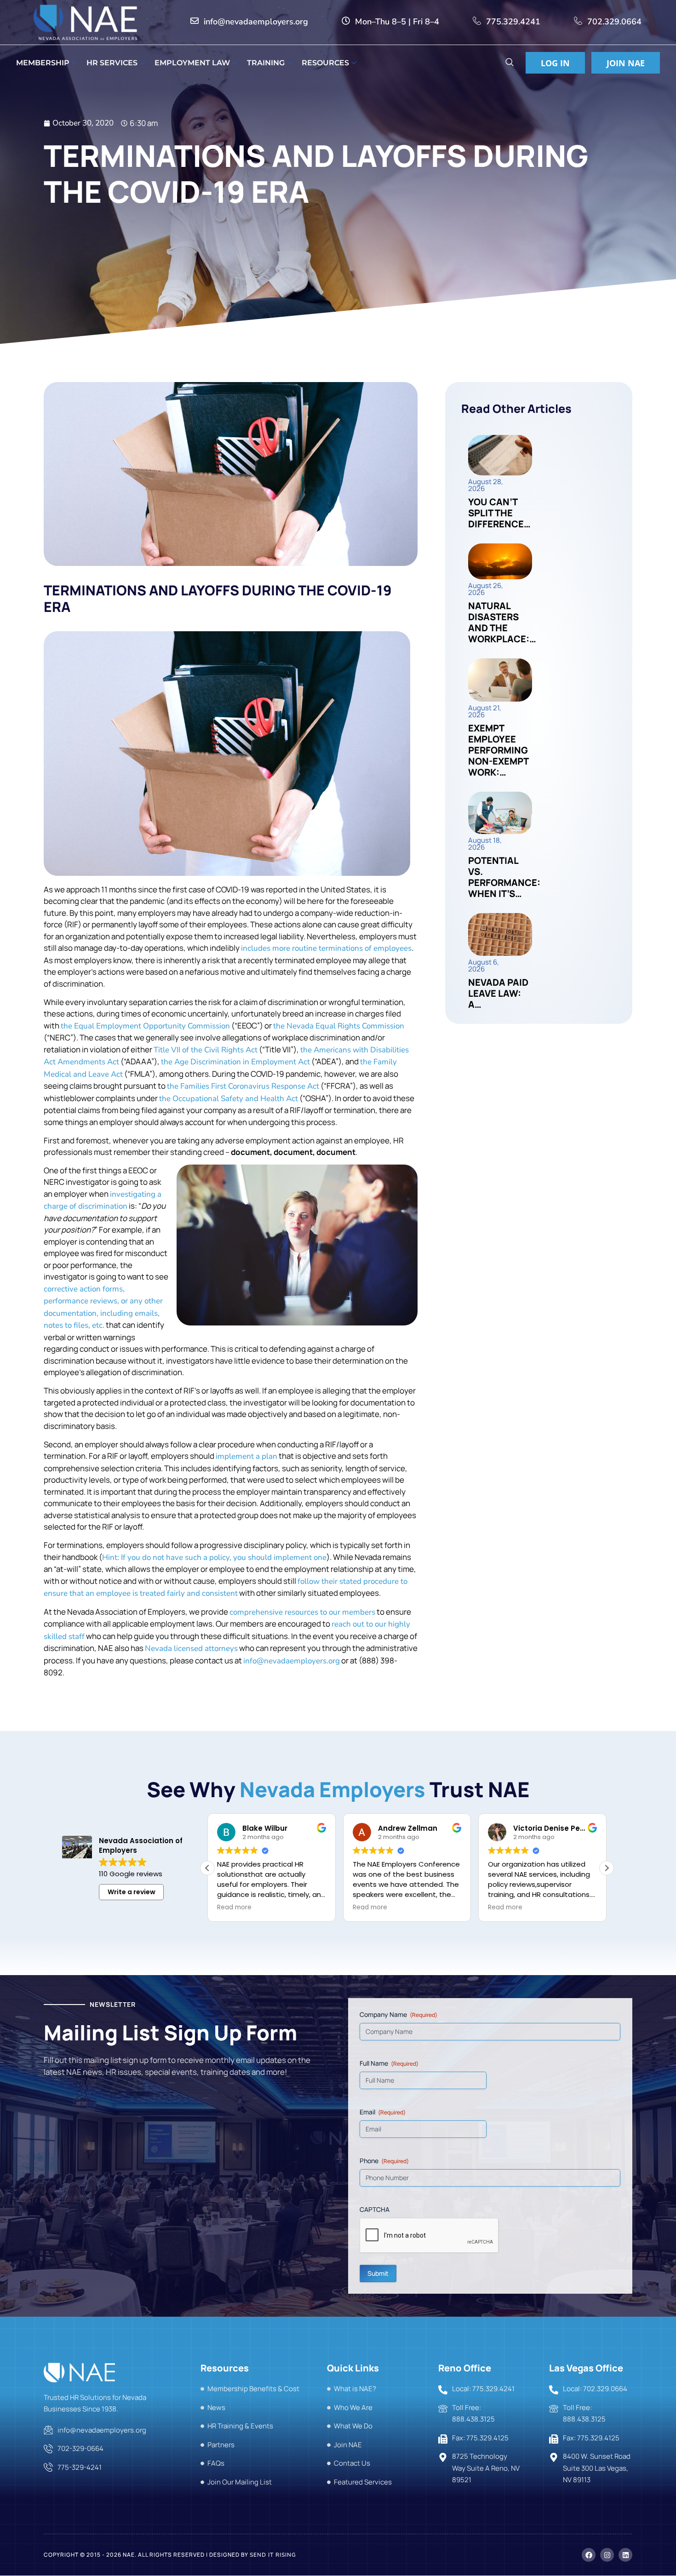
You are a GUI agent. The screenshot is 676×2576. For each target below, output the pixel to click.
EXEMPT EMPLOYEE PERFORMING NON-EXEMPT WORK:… (498, 750)
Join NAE (626, 63)
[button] (509, 63)
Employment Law (192, 63)
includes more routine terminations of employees (326, 948)
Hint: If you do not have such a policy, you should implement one (214, 1557)
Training (266, 63)
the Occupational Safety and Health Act (229, 1099)
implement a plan (246, 1456)
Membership (43, 63)
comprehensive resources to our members (302, 1612)
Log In (555, 63)
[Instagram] (607, 2555)
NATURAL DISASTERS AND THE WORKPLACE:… (502, 622)
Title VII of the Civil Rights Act (206, 1050)
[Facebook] (589, 2555)
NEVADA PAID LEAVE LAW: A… (498, 993)
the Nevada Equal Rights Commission (339, 1026)
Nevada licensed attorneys (191, 1648)
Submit (378, 2273)
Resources (325, 63)
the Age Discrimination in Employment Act (235, 1062)
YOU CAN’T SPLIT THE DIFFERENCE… (499, 513)
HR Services (112, 63)
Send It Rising (273, 2555)
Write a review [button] (132, 1892)
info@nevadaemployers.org (292, 1661)
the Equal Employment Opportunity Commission (145, 1026)
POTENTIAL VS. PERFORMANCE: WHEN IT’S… (504, 877)
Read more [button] (234, 1908)
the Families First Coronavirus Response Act (243, 1086)
